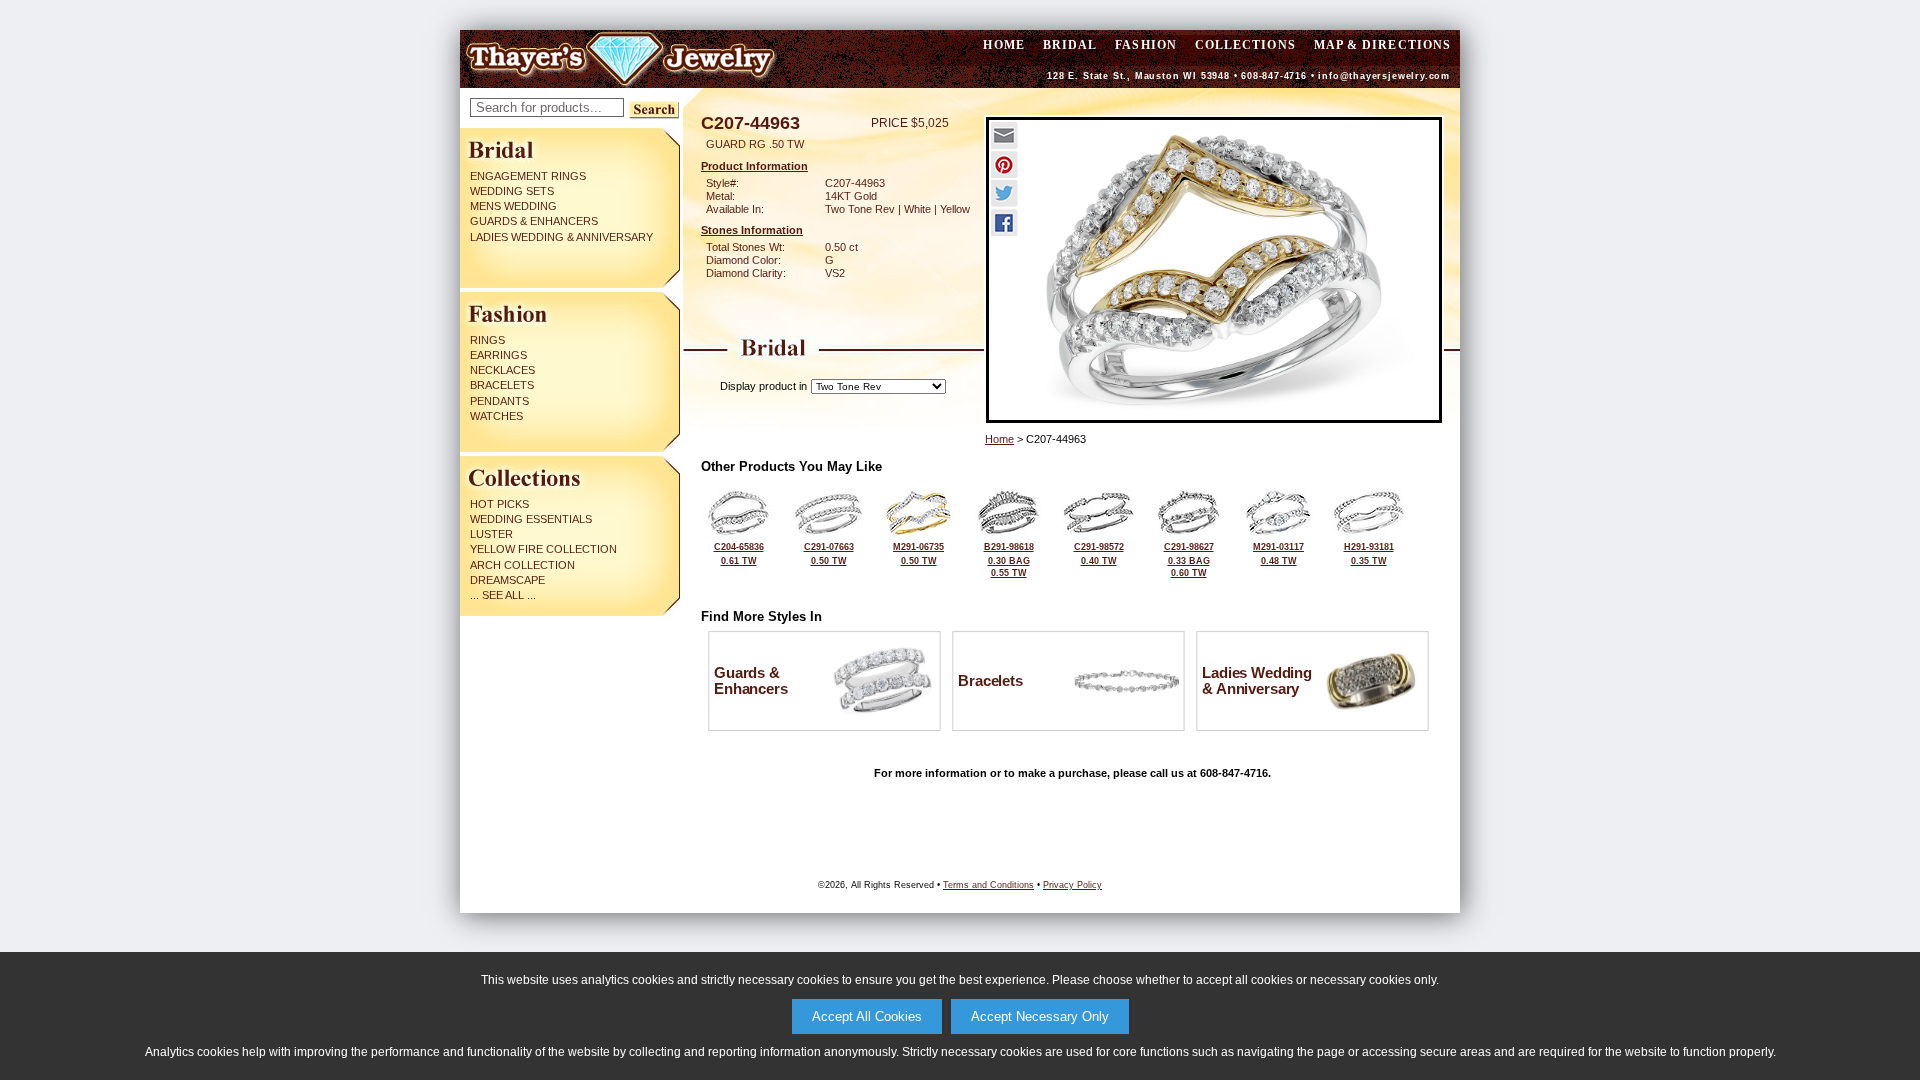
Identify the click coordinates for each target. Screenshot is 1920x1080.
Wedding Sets (512, 191)
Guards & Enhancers (534, 221)
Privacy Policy (1072, 885)
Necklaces (502, 370)
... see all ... (503, 595)
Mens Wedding (513, 206)
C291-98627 (1189, 560)
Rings (487, 340)
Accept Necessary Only (1040, 1016)
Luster (491, 534)
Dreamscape (507, 580)
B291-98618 (1009, 560)
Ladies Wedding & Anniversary (561, 237)
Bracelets (502, 385)
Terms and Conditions (988, 885)
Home (999, 439)
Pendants (499, 401)
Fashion (1146, 45)
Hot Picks (499, 504)
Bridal (1070, 45)
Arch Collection (522, 565)
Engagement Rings (528, 176)
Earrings (498, 355)
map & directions (1382, 45)
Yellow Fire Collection (543, 549)
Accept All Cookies (867, 1016)
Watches (496, 416)
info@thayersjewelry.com (1384, 76)
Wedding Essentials (531, 519)
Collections (1245, 45)
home (1003, 45)
